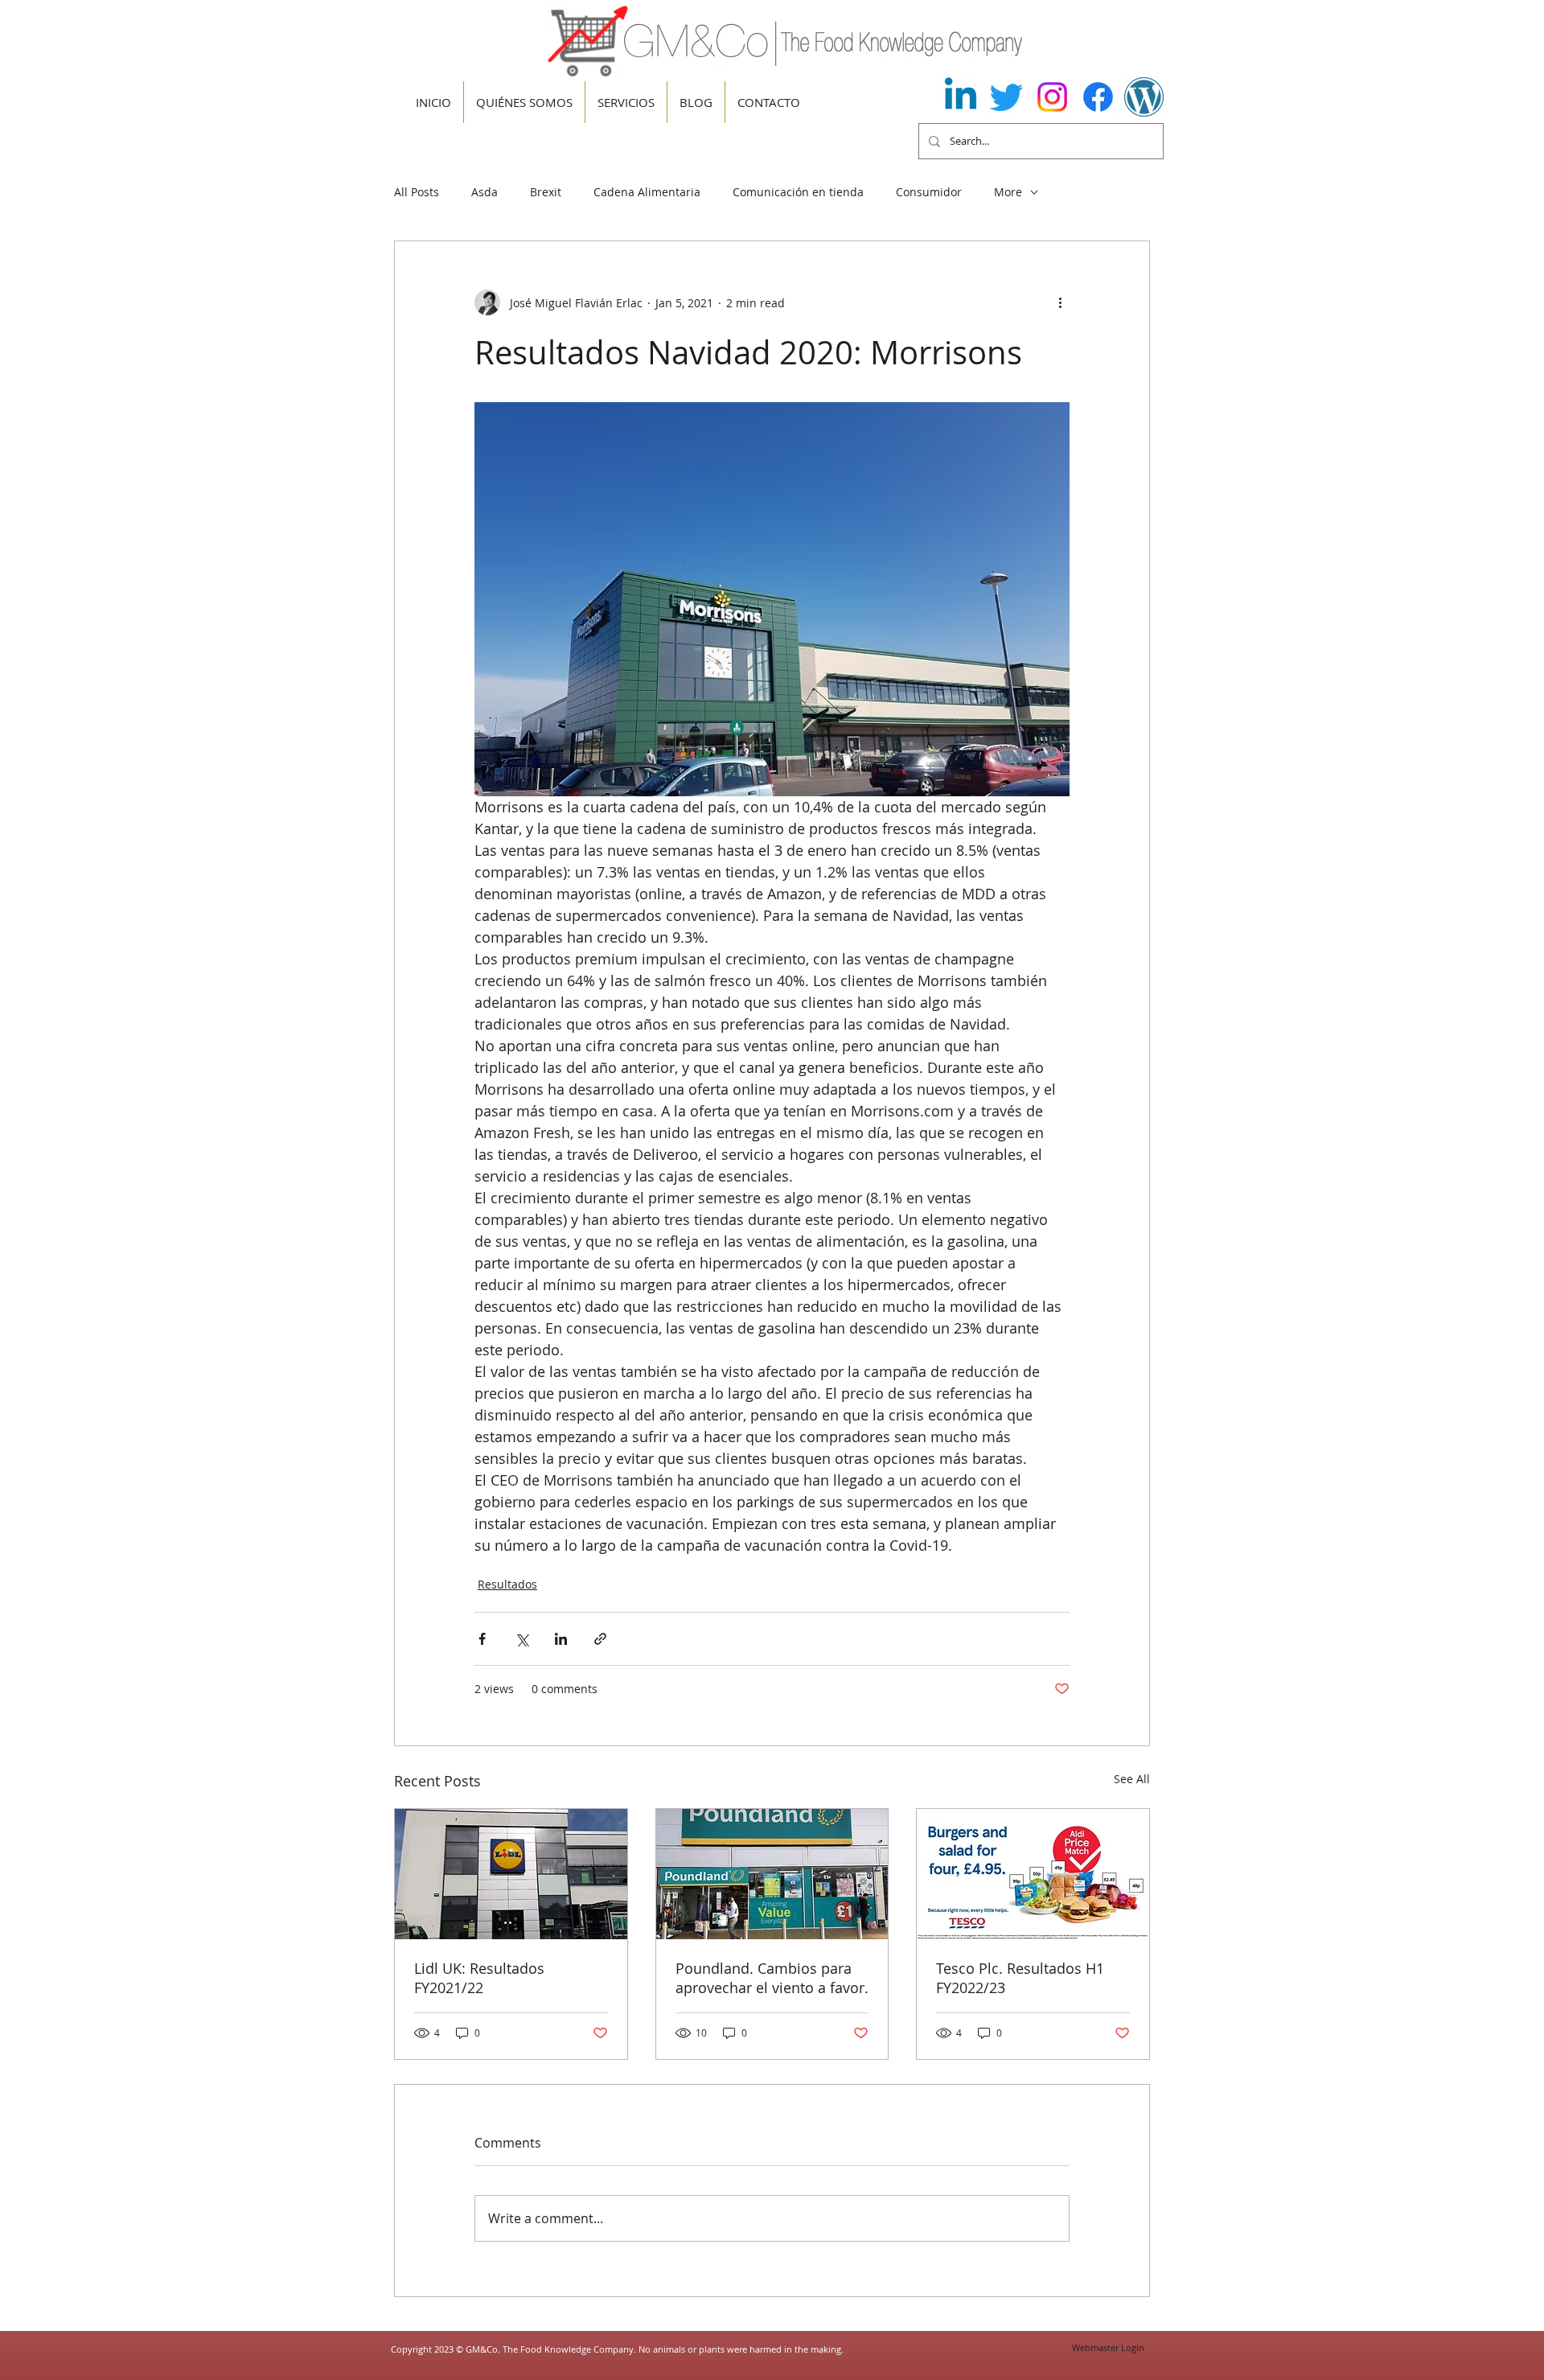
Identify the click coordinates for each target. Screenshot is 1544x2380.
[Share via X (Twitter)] (522, 1639)
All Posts (417, 192)
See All (1132, 1779)
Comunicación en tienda (798, 192)
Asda (485, 192)
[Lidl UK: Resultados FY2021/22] (511, 1874)
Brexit (546, 192)
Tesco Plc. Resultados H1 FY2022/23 (1020, 1978)
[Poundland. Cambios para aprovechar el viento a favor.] (772, 1874)
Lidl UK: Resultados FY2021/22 (479, 1978)
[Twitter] (1006, 97)
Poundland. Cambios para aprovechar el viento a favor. (772, 1978)
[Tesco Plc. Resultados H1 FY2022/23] (1033, 1874)
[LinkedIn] (961, 97)
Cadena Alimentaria (647, 192)
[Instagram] (1052, 97)
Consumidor (929, 192)
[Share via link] (600, 1639)
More (1008, 192)
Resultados (507, 1584)
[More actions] (1060, 302)
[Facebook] (1098, 97)
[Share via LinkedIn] (561, 1639)
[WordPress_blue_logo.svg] (1144, 97)
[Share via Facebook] (482, 1639)
